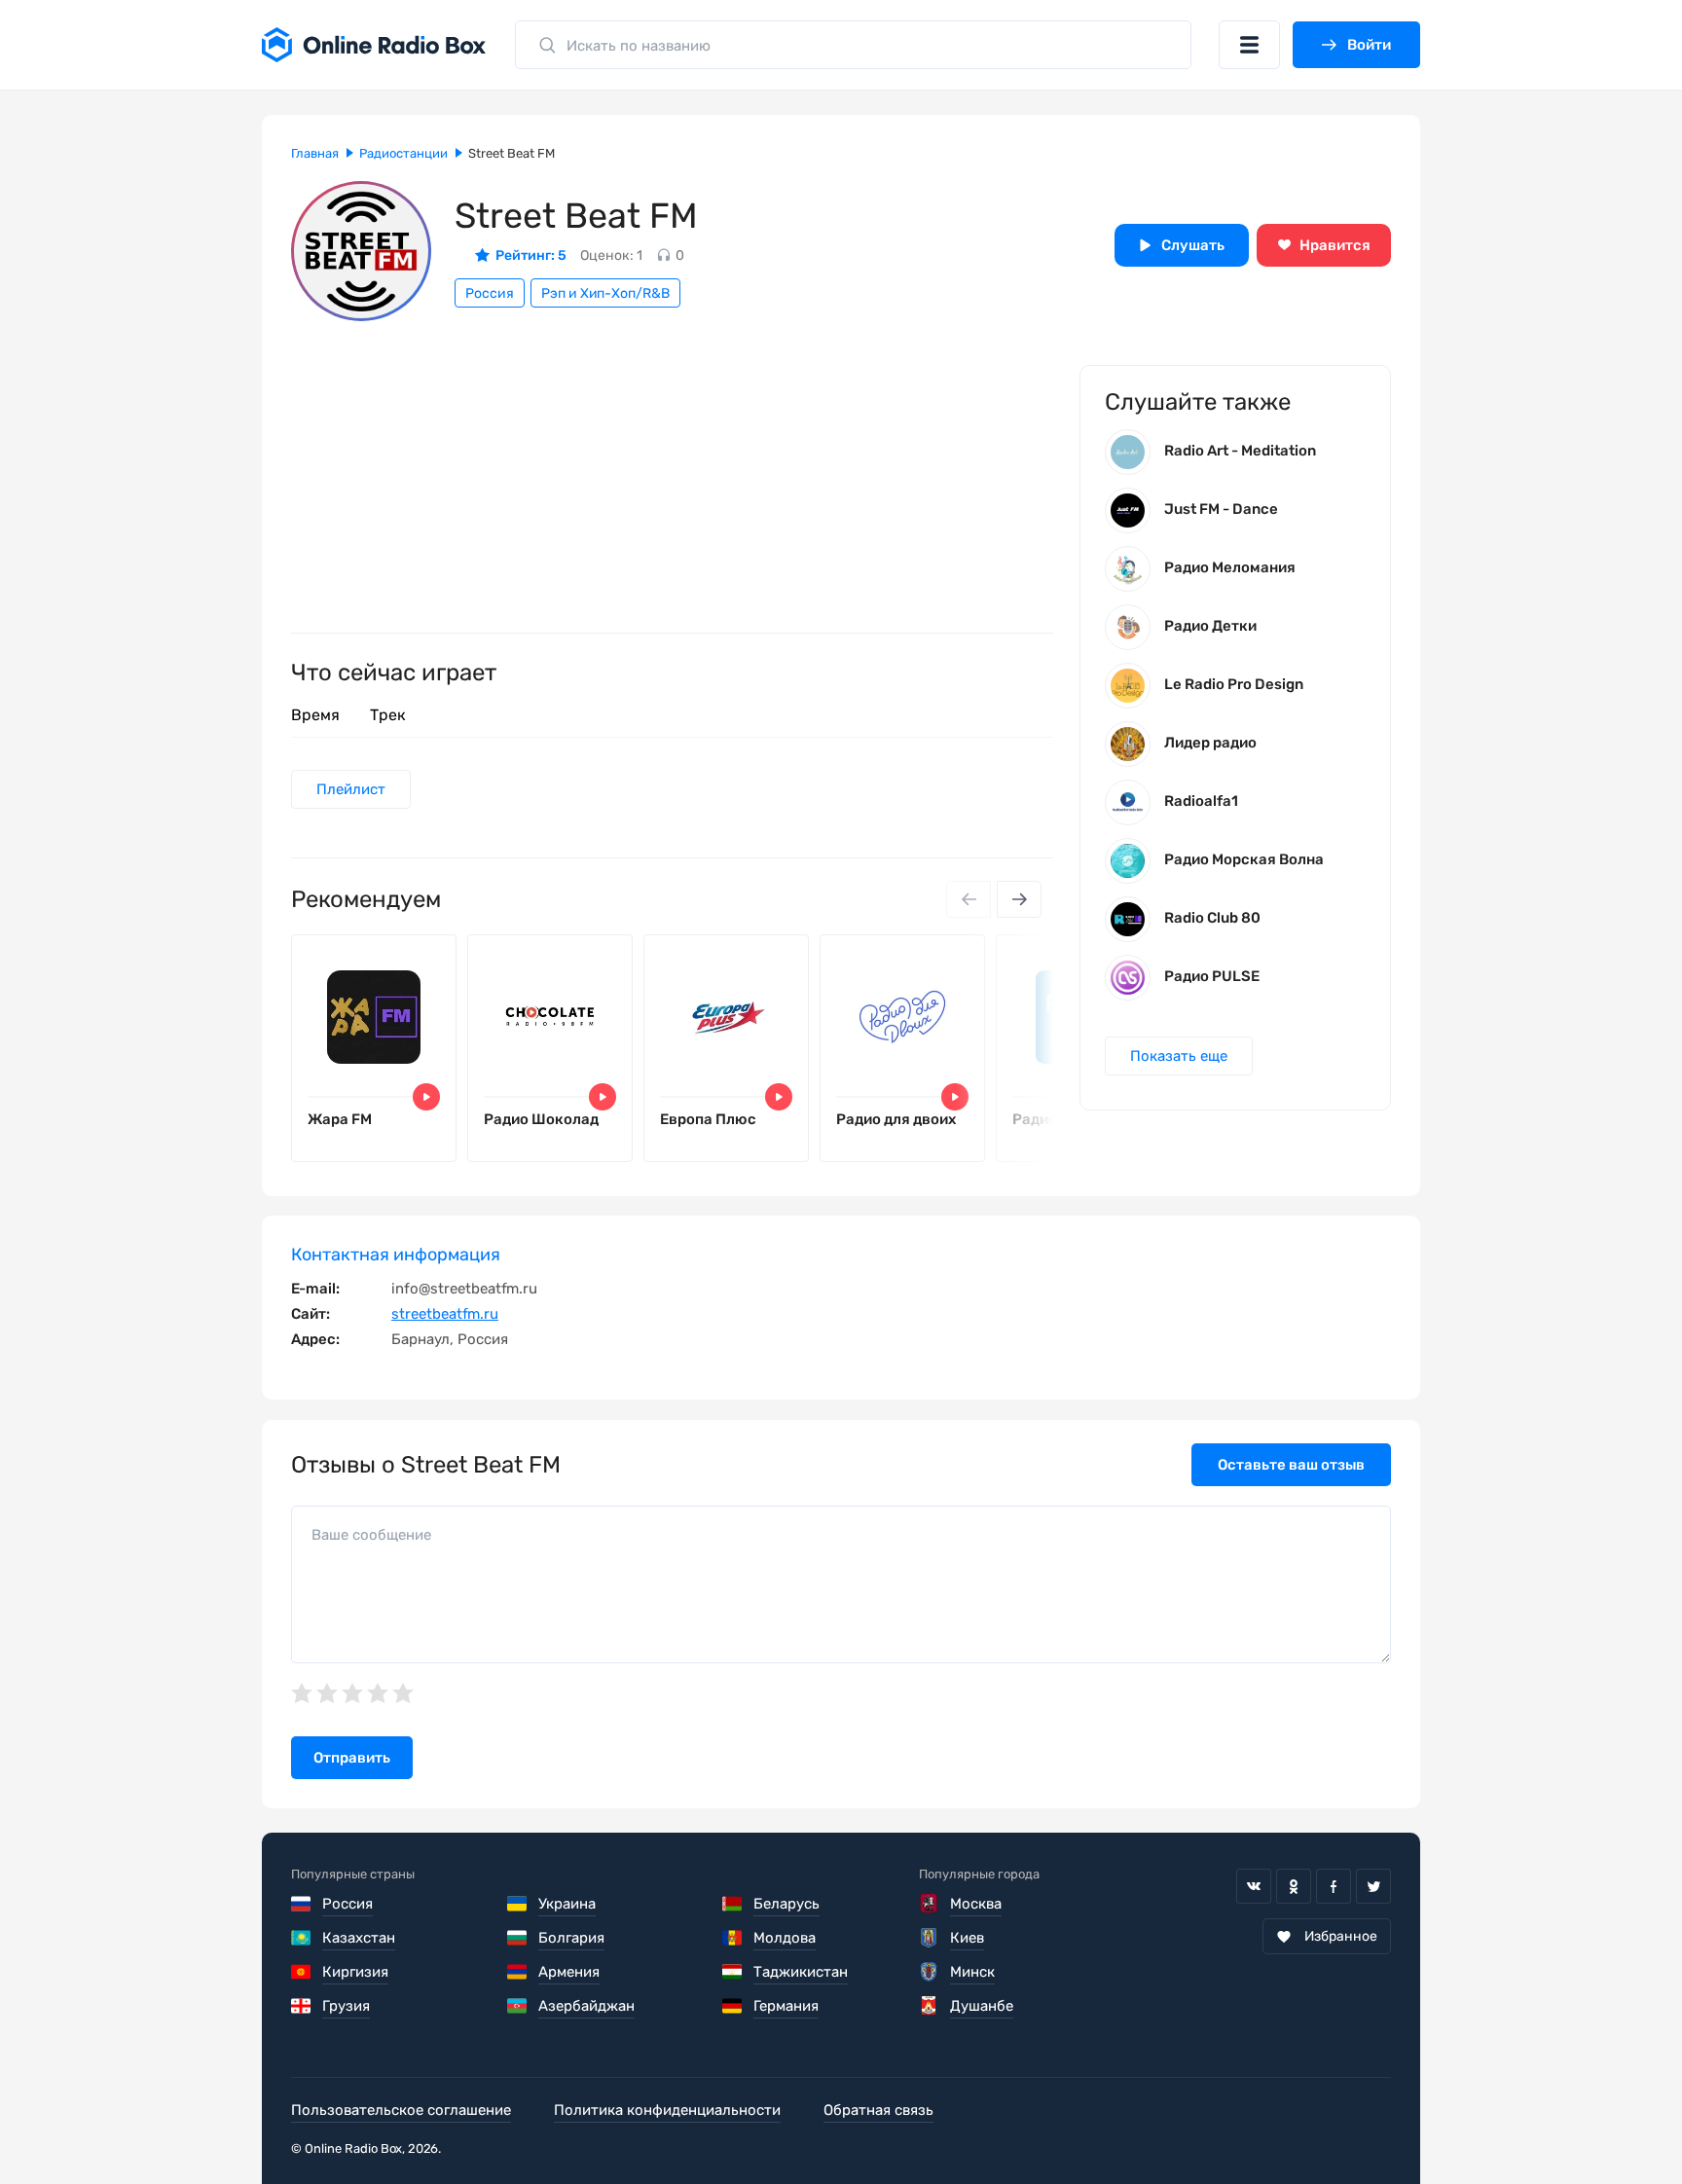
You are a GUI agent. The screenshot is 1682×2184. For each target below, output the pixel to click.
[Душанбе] (929, 2006)
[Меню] (1249, 45)
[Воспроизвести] (426, 1097)
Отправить (352, 1758)
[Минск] (929, 1972)
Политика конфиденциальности (667, 2110)
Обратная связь (878, 2110)
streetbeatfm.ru (445, 1314)
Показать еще (1179, 1056)
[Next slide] (1019, 899)
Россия (490, 293)
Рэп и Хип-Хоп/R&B (605, 293)
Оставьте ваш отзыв (1291, 1465)
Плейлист (351, 789)
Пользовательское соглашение (401, 2110)
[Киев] (929, 1938)
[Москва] (929, 1904)
